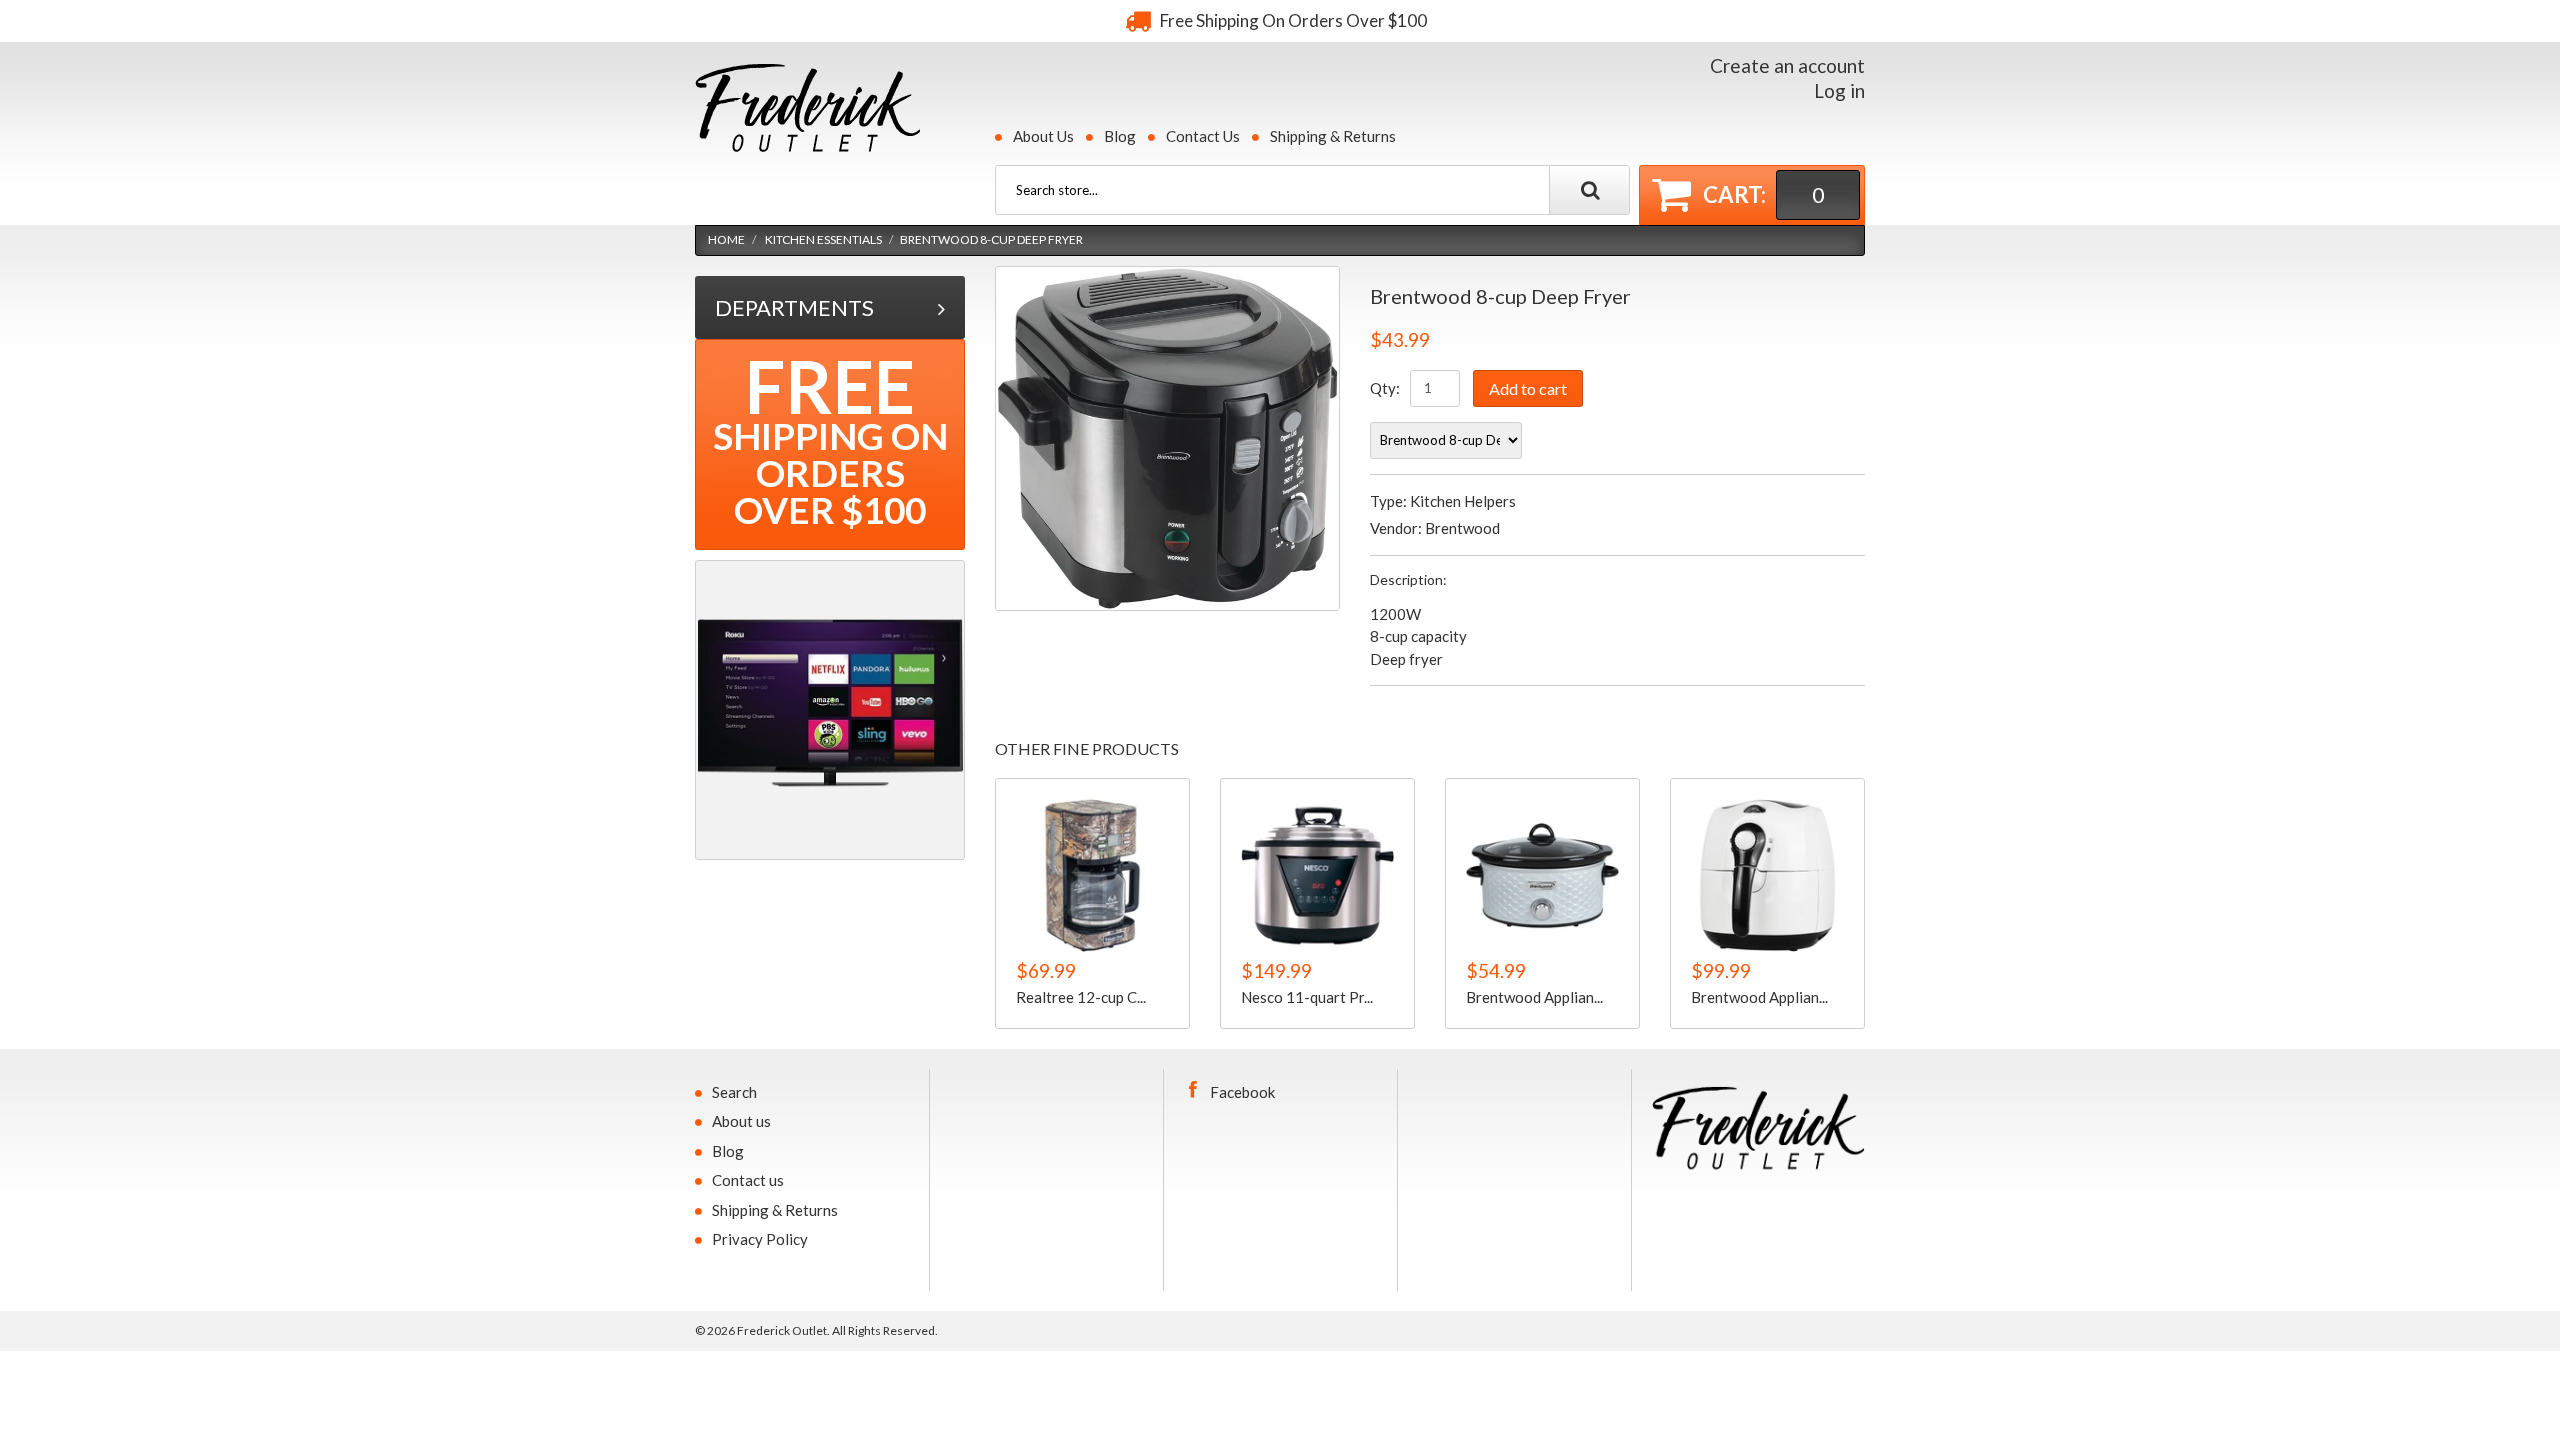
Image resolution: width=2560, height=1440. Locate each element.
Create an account (1787, 65)
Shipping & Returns (1333, 136)
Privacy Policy (760, 1239)
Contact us (748, 1180)
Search (734, 1092)
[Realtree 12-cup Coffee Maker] (1092, 875)
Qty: (1385, 388)
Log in (1839, 90)
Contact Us (1203, 136)
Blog (1120, 136)
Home (726, 239)
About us (741, 1121)
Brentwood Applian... (1534, 996)
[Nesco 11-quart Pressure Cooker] (1317, 875)
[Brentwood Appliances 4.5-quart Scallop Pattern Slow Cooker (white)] (1542, 875)
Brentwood (1462, 528)
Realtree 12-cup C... (1081, 996)
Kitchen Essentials (823, 239)
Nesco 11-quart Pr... (1307, 996)
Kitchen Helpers (1463, 501)
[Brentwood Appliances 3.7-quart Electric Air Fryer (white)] (1767, 875)
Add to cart (1528, 388)
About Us (1043, 136)
